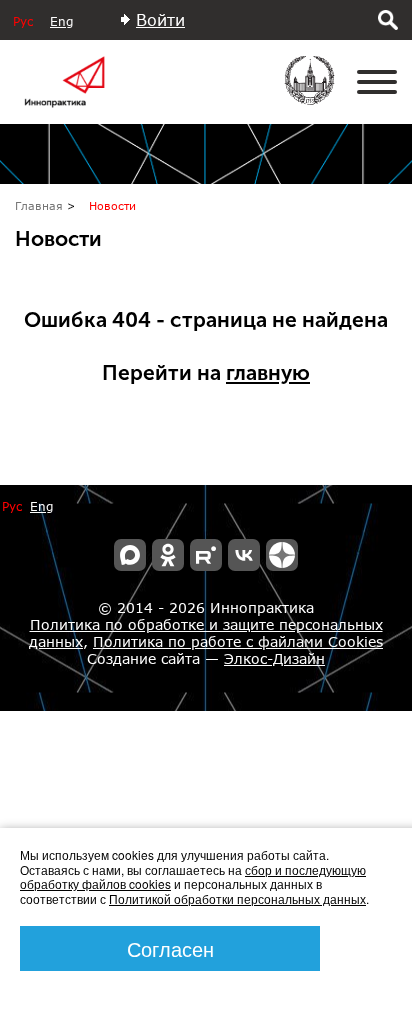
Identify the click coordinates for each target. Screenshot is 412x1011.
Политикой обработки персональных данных (237, 898)
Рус (23, 21)
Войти (160, 19)
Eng (61, 21)
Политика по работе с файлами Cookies (238, 641)
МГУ (322, 94)
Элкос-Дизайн (274, 658)
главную (268, 372)
